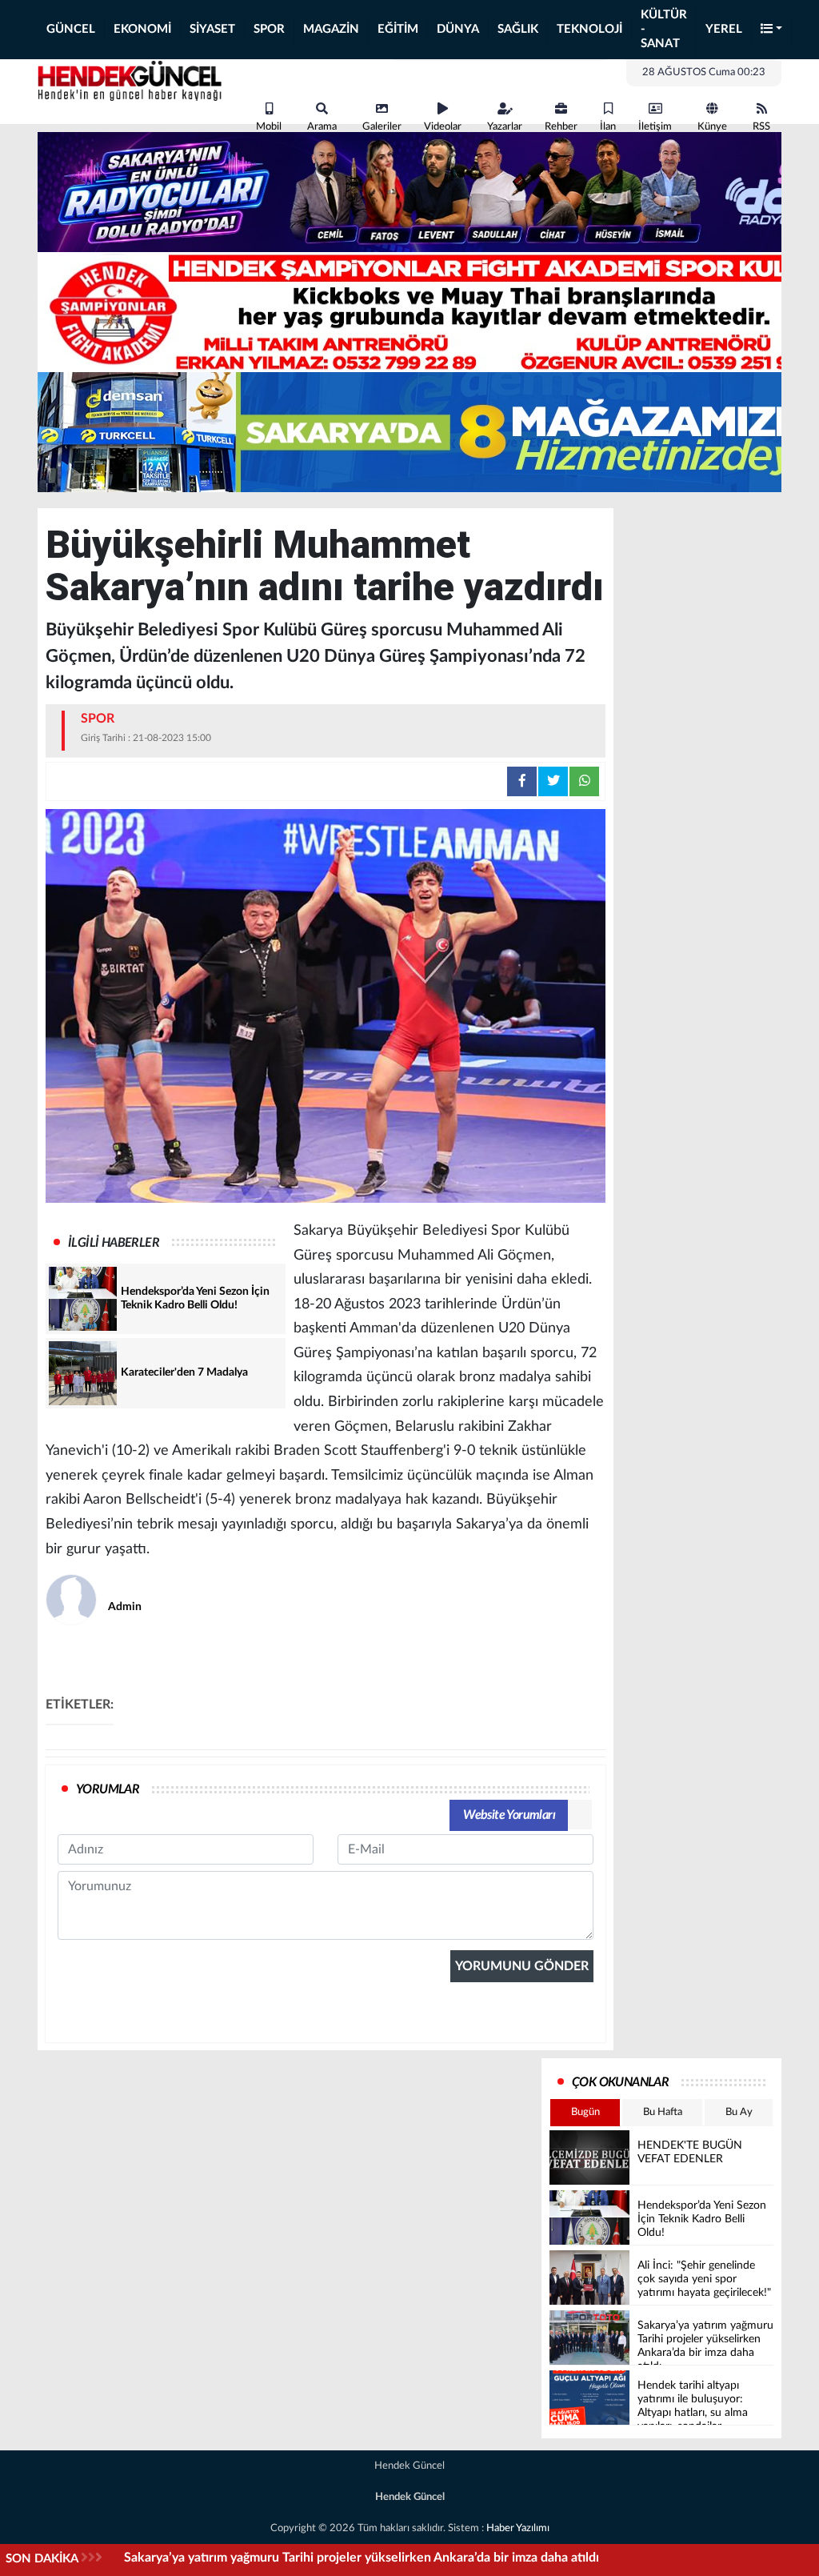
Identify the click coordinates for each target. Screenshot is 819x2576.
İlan (608, 127)
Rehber (561, 127)
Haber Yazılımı (518, 2528)
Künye (712, 127)
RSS (761, 127)
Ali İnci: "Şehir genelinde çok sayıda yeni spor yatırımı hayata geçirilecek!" (333, 2558)
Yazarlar (505, 127)
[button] (772, 30)
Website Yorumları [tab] (509, 1815)
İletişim (655, 127)
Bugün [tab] (585, 2112)
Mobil (269, 127)
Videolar (443, 127)
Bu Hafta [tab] (663, 2112)
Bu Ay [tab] (739, 2112)
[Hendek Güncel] (130, 78)
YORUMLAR (108, 1789)
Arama (322, 127)
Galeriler (382, 127)
